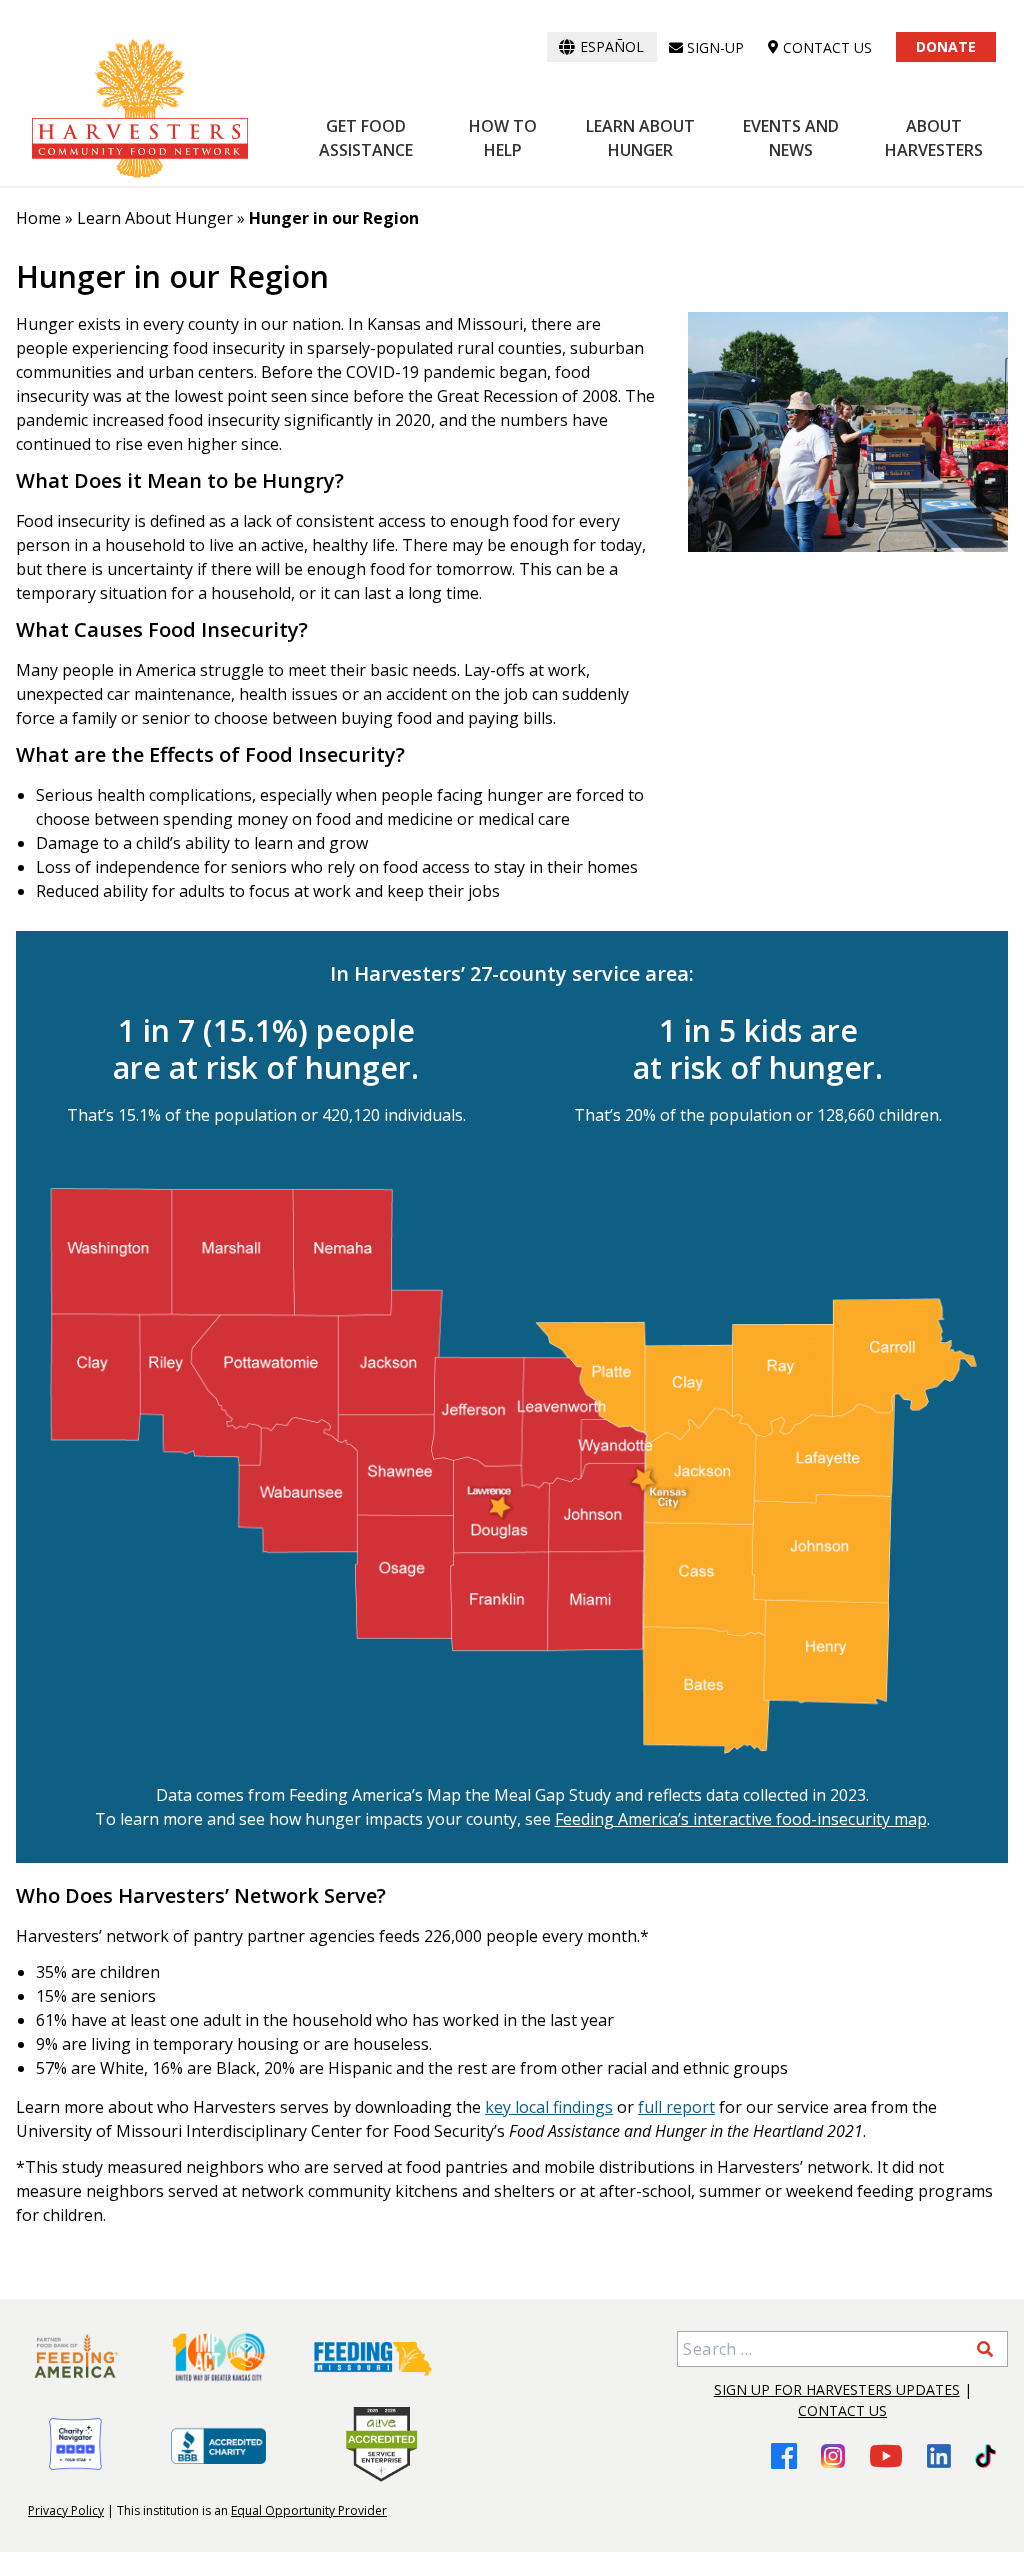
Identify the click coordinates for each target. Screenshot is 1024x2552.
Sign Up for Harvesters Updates (837, 2389)
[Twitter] (985, 2456)
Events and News (791, 138)
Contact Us (842, 2410)
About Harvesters (934, 138)
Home (38, 218)
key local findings (549, 2107)
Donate (946, 46)
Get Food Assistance (366, 138)
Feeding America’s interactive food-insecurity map (741, 1819)
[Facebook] (784, 2455)
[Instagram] (833, 2456)
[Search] (985, 2349)
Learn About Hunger (640, 138)
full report (676, 2107)
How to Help (503, 138)
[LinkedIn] (939, 2456)
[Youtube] (886, 2455)
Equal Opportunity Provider (309, 2510)
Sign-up (715, 47)
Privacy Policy (66, 2510)
